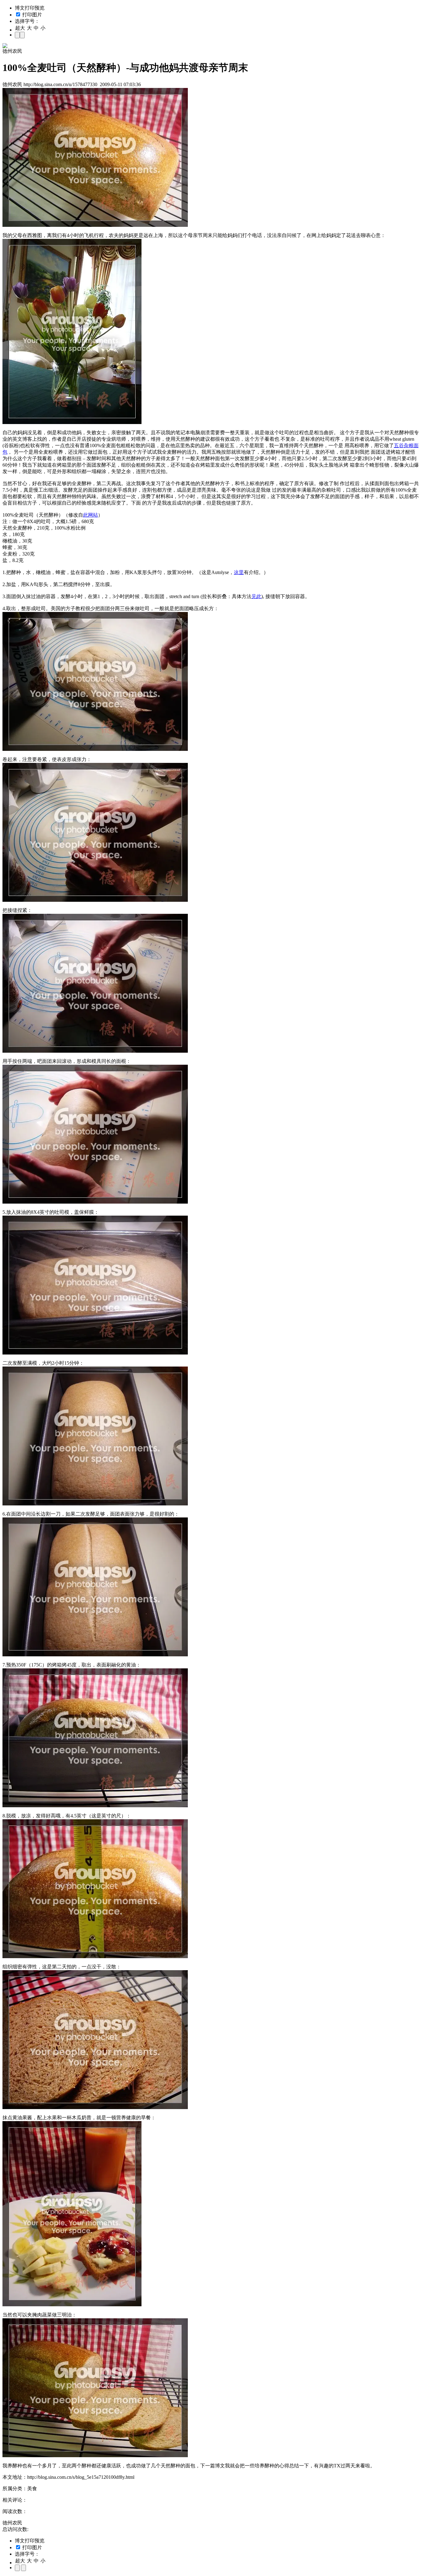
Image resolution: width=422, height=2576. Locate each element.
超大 (20, 28)
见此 (256, 596)
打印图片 (32, 15)
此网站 (91, 515)
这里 (239, 572)
